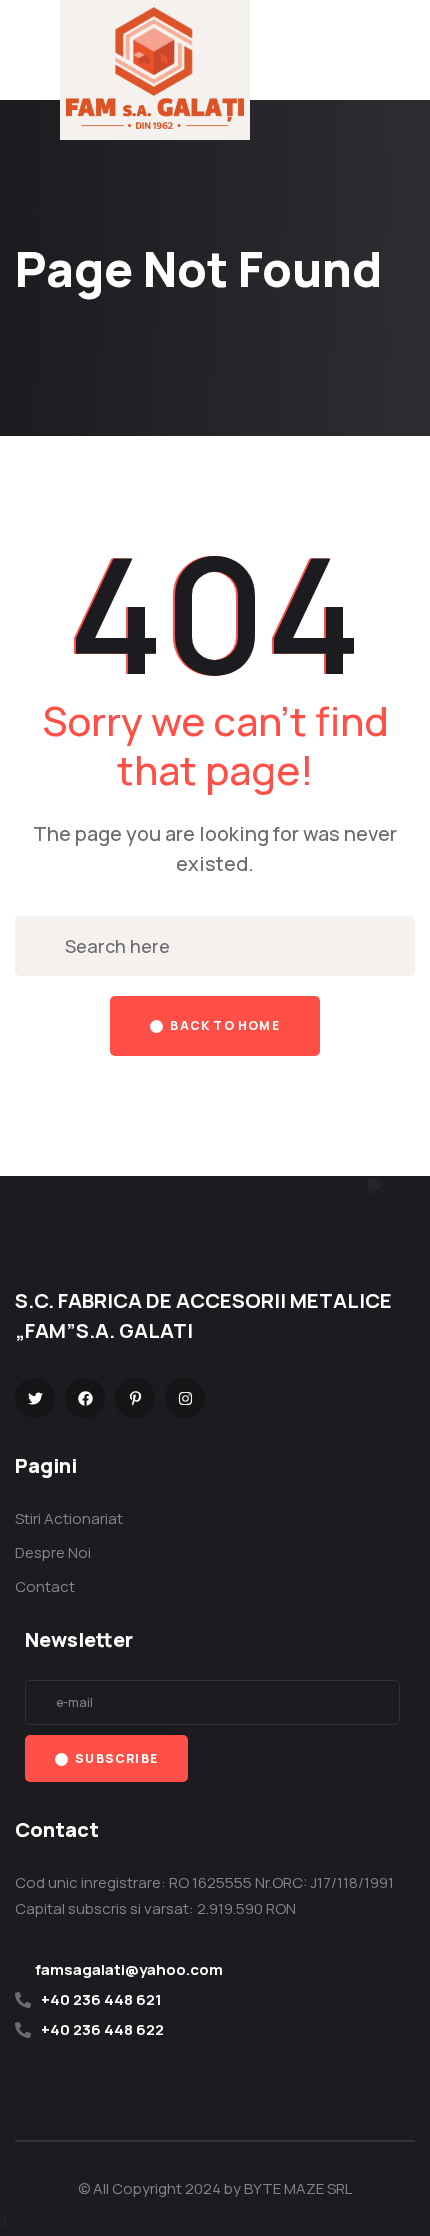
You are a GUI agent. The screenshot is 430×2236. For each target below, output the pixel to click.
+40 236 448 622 (102, 2029)
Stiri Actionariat (69, 1518)
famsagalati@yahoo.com (129, 1969)
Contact (45, 1586)
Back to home (223, 1025)
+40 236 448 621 (101, 1999)
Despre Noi (53, 1552)
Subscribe (115, 1758)
